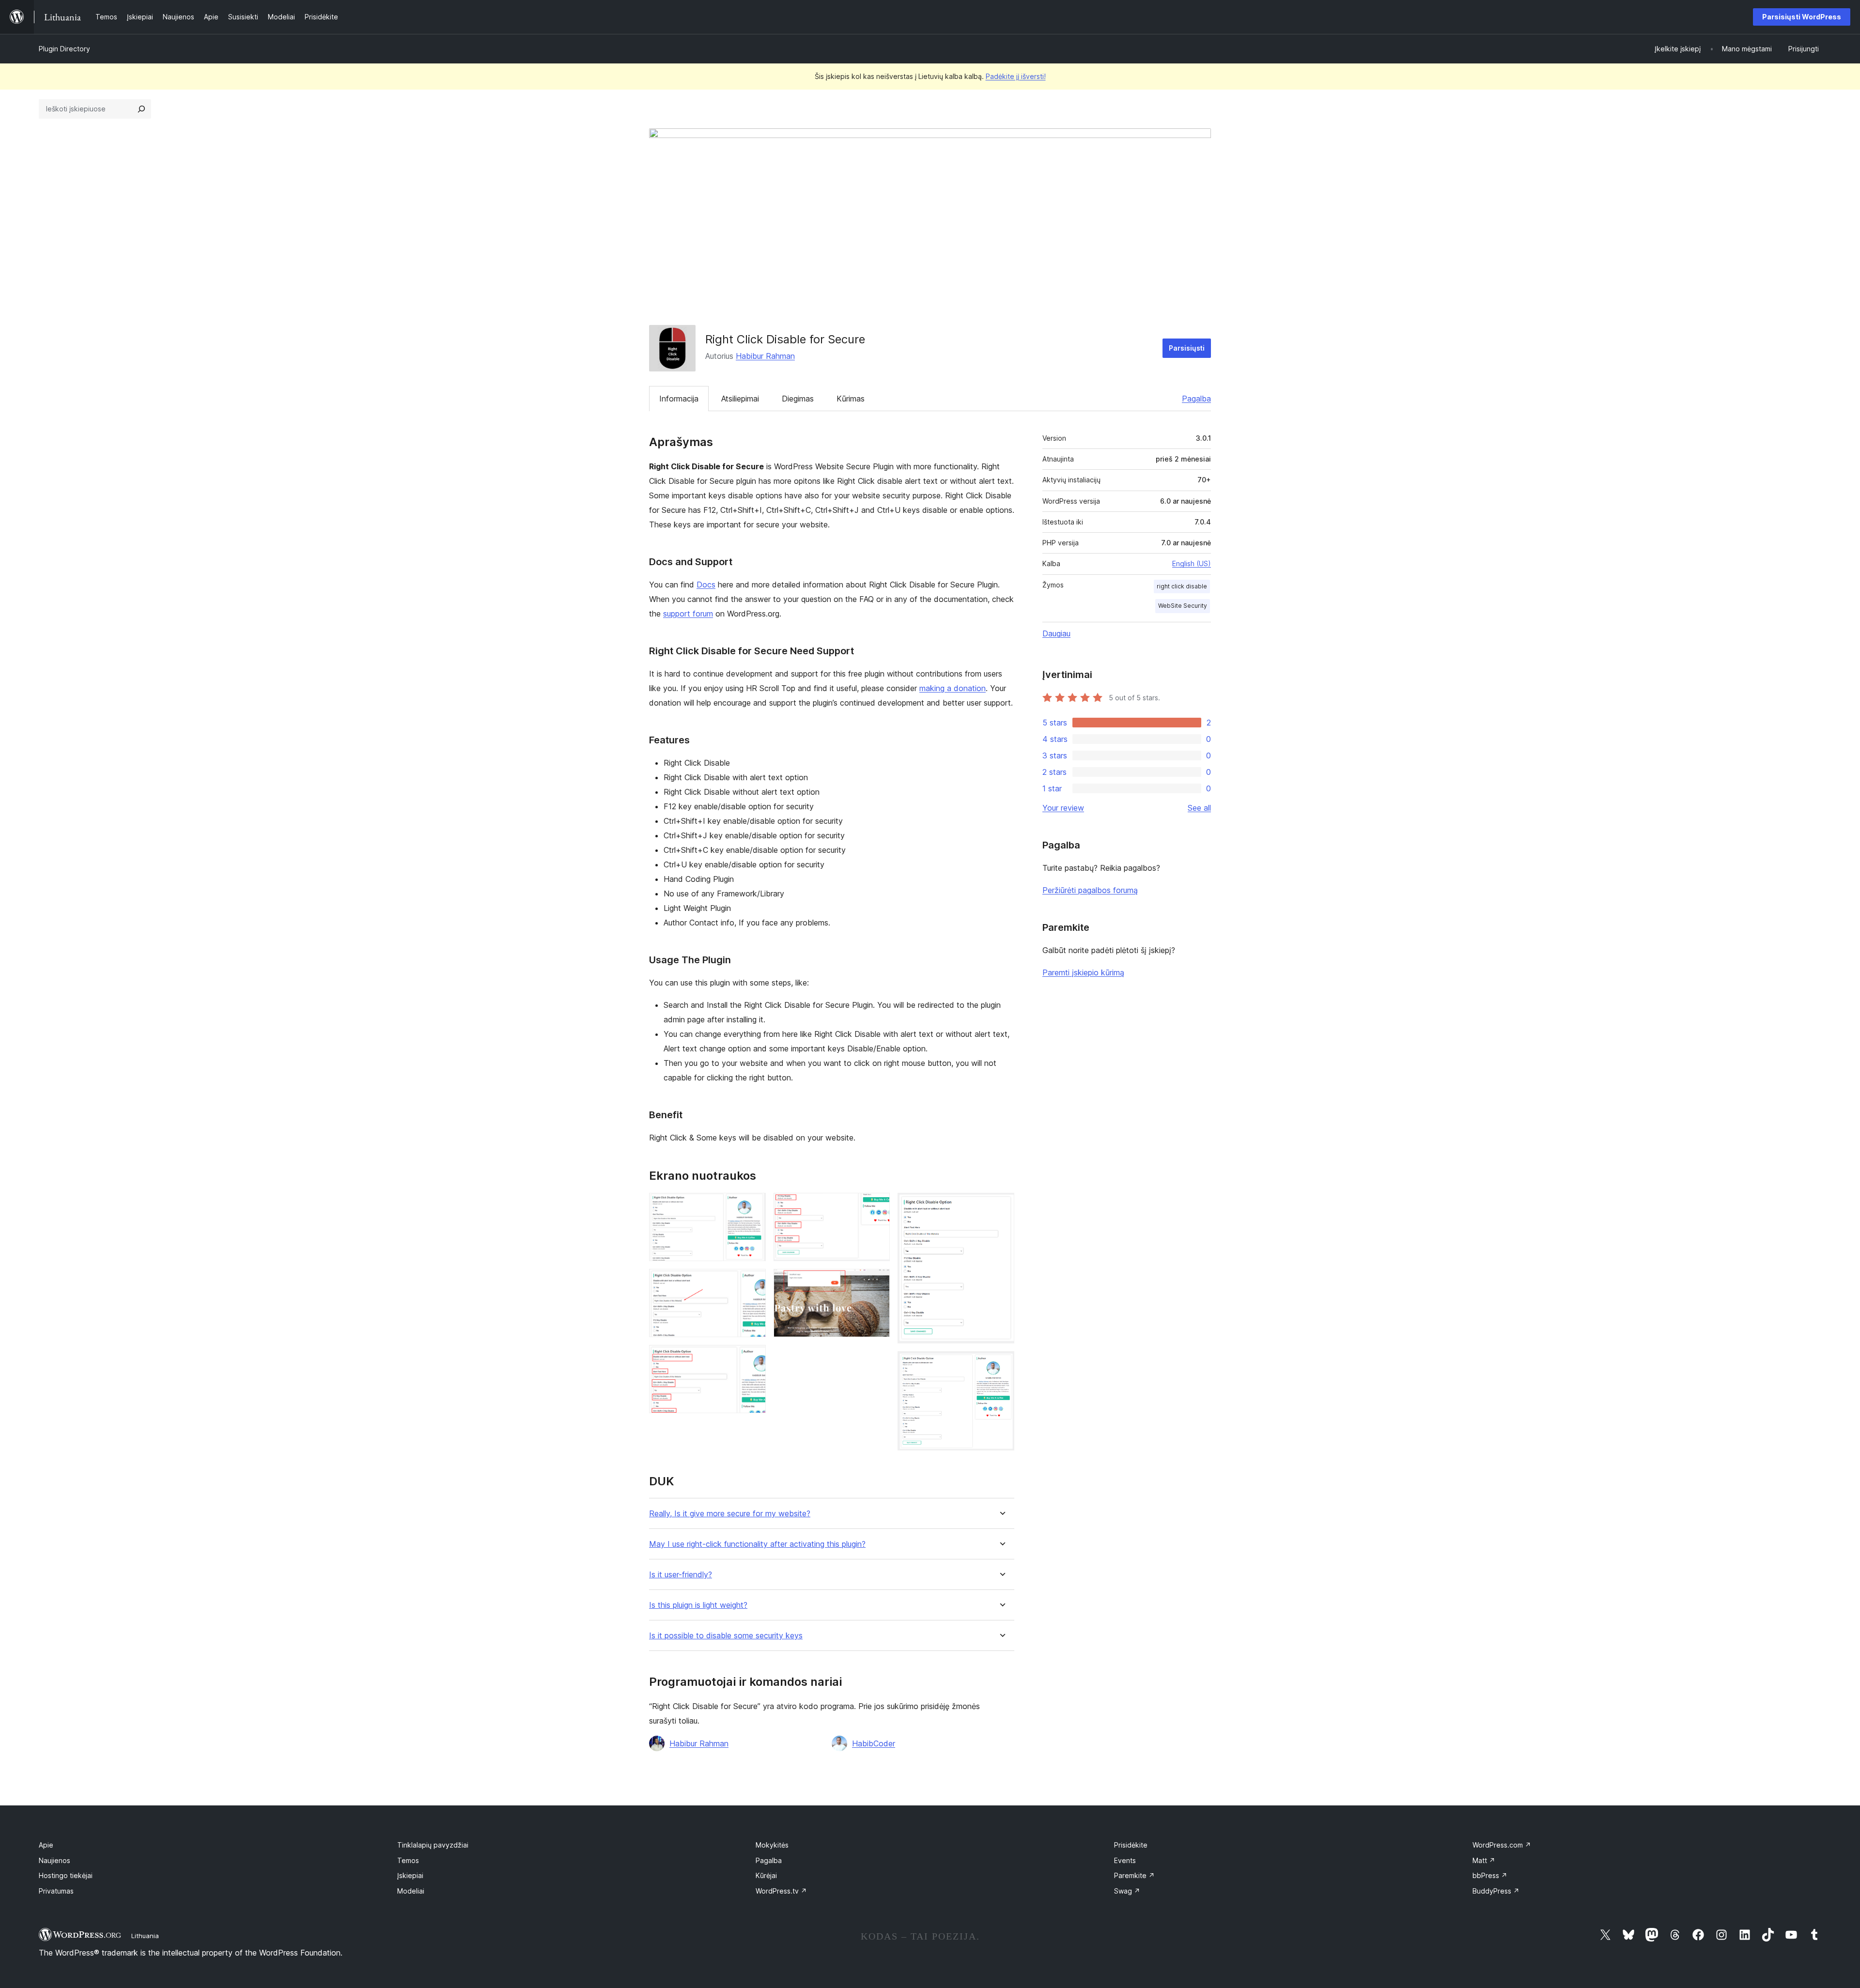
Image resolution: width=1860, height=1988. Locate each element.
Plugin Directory (64, 49)
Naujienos (54, 1860)
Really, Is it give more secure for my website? (730, 1514)
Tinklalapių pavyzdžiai (433, 1845)
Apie (46, 1845)
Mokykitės (772, 1845)
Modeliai (411, 1891)
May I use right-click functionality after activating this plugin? (757, 1544)
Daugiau (1056, 633)
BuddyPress (1496, 1891)
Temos (408, 1860)
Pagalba (1196, 399)
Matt (1484, 1860)
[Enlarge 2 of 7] (753, 1282)
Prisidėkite (1131, 1845)
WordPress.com (1502, 1845)
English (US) (1192, 563)
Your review (1063, 808)
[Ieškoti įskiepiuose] (141, 109)
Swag (1127, 1891)
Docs (706, 585)
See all (1199, 808)
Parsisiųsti (1187, 348)
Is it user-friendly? (681, 1575)
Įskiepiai (410, 1875)
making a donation (953, 688)
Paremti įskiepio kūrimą (1083, 972)
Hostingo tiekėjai (66, 1875)
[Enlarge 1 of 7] (753, 1206)
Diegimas (798, 399)
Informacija (679, 399)
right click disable (1182, 586)
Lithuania (145, 1936)
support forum (688, 614)
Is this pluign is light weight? (698, 1605)
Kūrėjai (766, 1875)
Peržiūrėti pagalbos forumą (1090, 890)
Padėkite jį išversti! (1016, 76)
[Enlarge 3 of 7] (753, 1358)
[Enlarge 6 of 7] (1001, 1206)
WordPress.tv (781, 1891)
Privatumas (56, 1891)
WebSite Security (1183, 606)
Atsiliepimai (740, 399)
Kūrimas (851, 399)
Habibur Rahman (765, 356)
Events (1125, 1860)
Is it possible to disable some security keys (726, 1636)
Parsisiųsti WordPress (1802, 17)
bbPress (1490, 1875)
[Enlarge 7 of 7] (1001, 1364)
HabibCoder (874, 1743)
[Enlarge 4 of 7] (877, 1206)
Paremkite (1134, 1875)
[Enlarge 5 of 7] (877, 1282)
